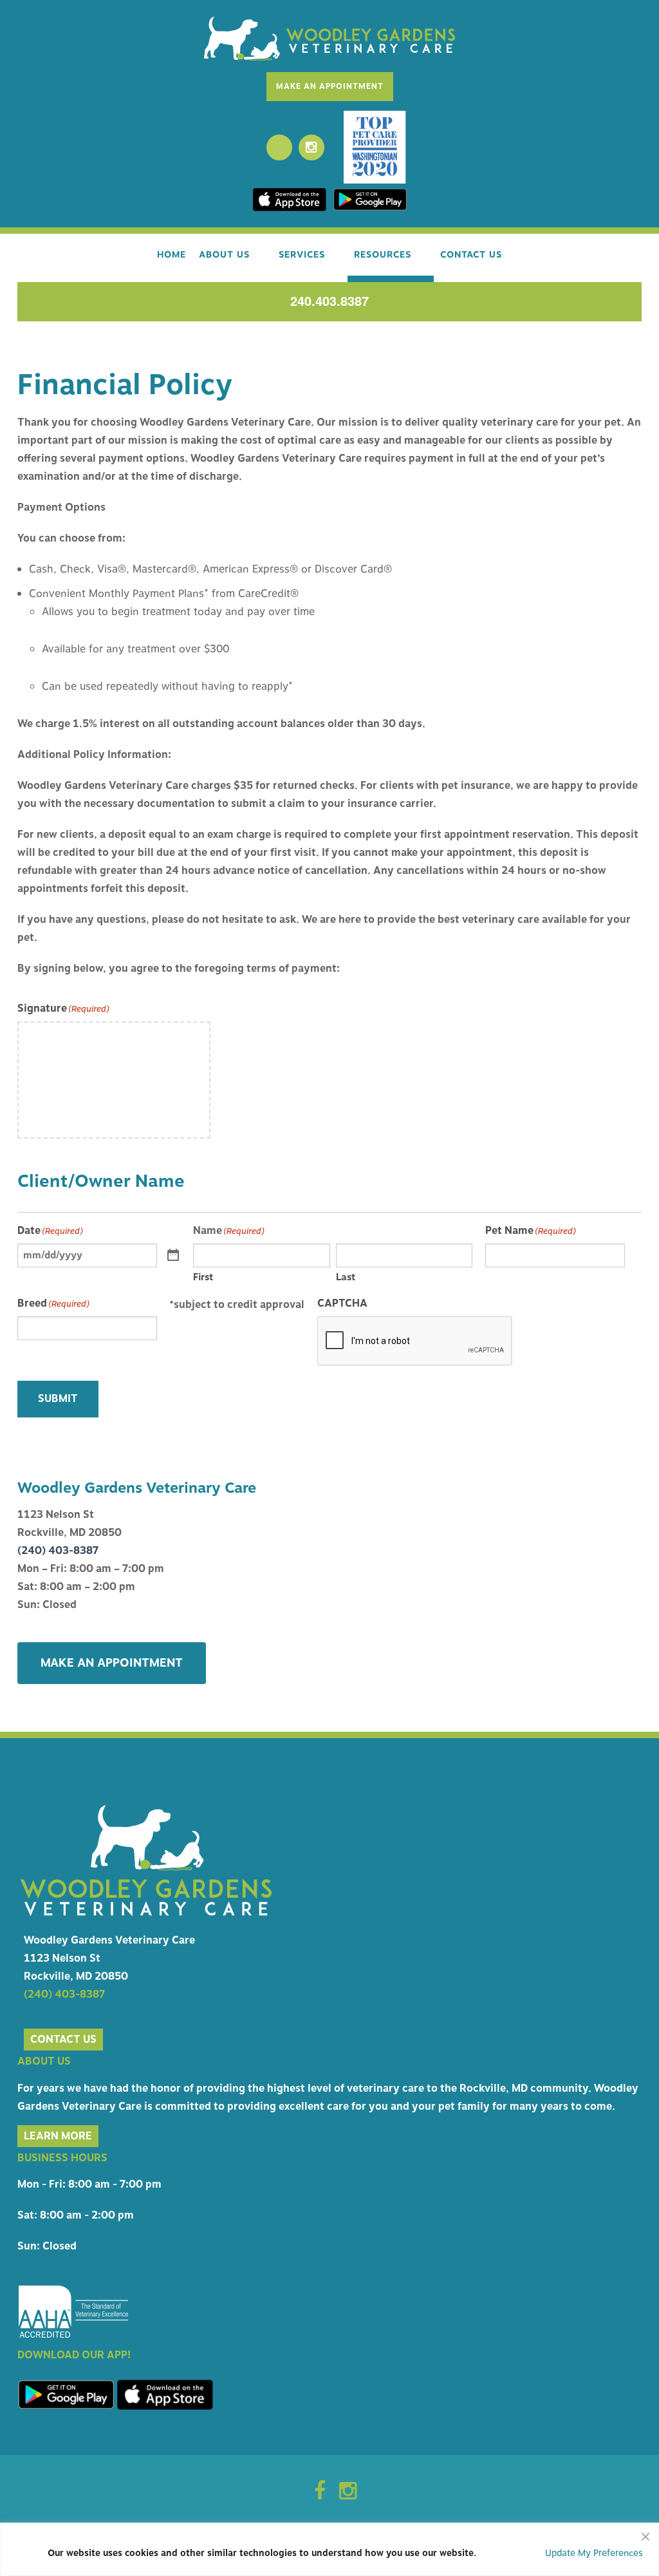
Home (172, 255)
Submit (58, 1399)
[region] (329, 2549)
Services (302, 255)
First (203, 1277)
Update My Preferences (594, 2553)
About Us (224, 255)
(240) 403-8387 (58, 1551)
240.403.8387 (329, 300)
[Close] (645, 2533)
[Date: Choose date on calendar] (173, 1256)
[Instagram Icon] (348, 2495)
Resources (383, 255)
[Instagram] (311, 147)
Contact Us (471, 255)
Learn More (58, 2136)
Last (346, 1277)
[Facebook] (279, 147)
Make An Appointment (330, 86)
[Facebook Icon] (320, 2495)
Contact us (63, 2040)
